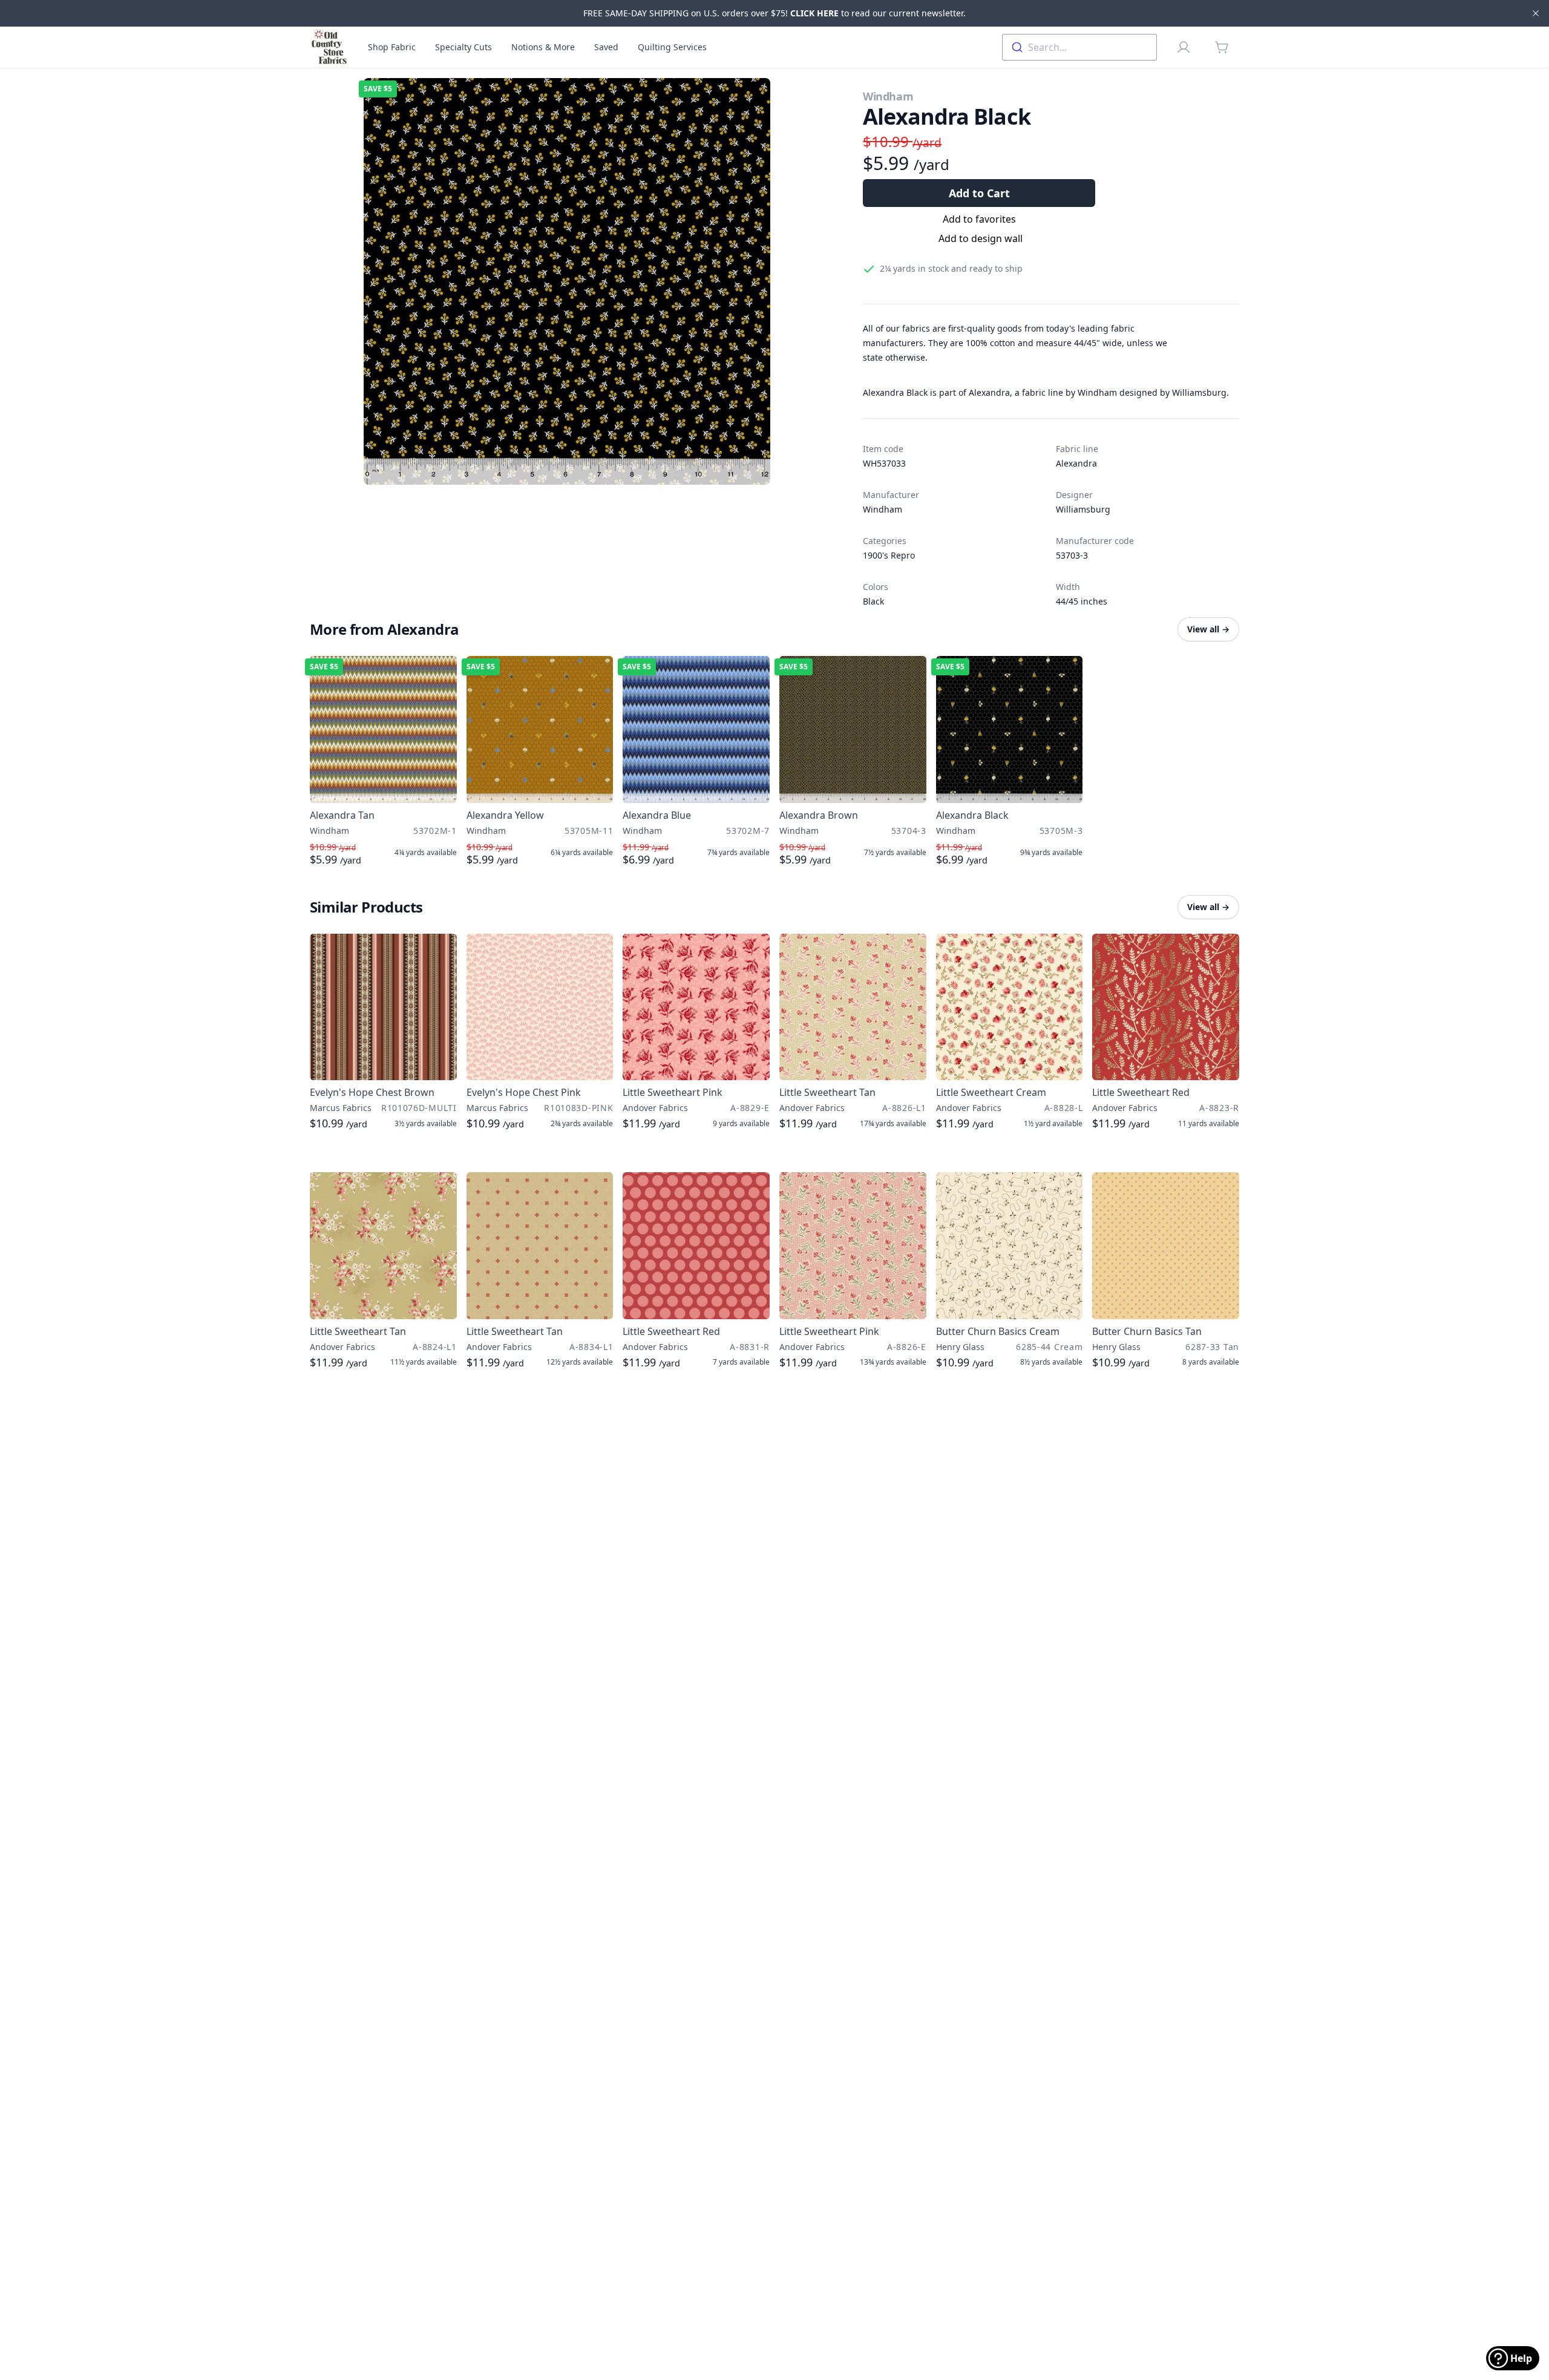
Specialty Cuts (463, 47)
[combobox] (1079, 47)
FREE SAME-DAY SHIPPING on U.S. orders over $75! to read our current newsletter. (774, 13)
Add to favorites (979, 219)
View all (1208, 629)
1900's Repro (889, 555)
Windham (888, 96)
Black (873, 601)
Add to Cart (979, 193)
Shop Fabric (392, 47)
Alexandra (1076, 463)
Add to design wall (981, 238)
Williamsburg (1083, 509)
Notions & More (543, 47)
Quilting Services (672, 47)
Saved (606, 47)
